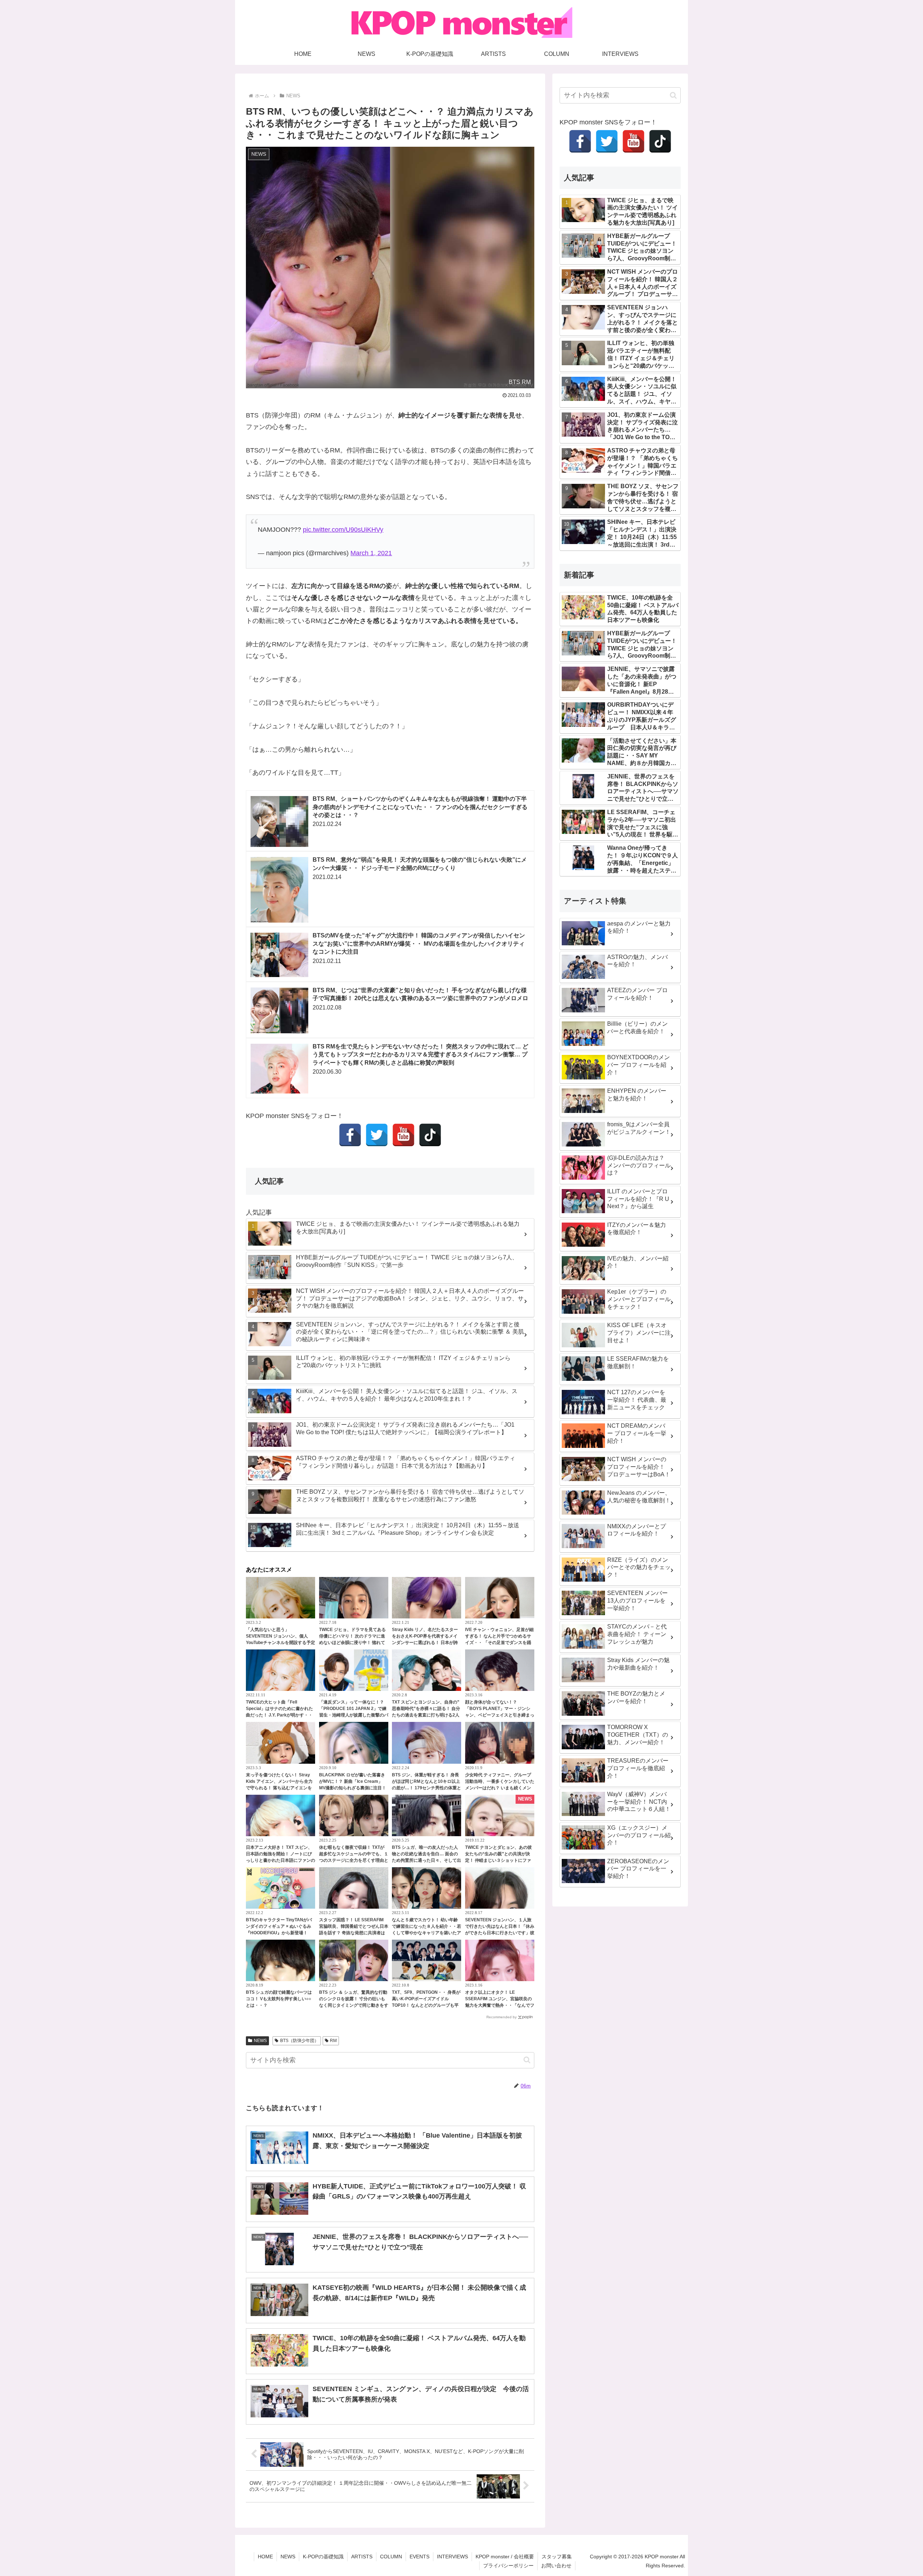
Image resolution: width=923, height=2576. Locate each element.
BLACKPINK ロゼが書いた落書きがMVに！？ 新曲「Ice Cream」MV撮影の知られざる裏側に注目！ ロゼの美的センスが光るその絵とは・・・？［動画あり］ (353, 1788)
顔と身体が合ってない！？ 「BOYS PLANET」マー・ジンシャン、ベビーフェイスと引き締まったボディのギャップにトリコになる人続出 (500, 1715)
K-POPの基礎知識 (323, 2557)
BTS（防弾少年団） (299, 2041)
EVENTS (419, 2557)
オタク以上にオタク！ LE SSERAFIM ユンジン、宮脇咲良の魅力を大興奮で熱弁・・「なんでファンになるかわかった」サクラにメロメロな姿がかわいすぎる (500, 2005)
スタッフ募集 (557, 2557)
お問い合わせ (556, 2566)
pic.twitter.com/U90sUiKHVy (343, 530)
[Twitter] (377, 1135)
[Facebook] (350, 1135)
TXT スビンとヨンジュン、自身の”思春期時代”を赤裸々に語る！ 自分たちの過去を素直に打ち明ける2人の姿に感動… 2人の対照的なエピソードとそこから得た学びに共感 (426, 1715)
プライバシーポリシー (508, 2566)
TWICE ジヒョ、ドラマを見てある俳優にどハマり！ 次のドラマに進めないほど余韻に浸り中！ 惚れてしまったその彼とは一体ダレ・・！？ (352, 1643)
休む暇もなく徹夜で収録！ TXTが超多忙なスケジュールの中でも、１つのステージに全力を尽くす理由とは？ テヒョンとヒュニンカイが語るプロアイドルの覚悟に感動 (354, 1860)
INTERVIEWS (452, 2557)
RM (333, 2041)
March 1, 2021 (371, 553)
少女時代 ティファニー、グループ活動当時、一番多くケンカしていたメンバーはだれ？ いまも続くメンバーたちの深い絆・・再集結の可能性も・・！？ (500, 1788)
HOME (265, 2557)
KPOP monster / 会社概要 (505, 2557)
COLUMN (391, 2557)
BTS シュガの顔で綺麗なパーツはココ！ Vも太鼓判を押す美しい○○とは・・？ (279, 1999)
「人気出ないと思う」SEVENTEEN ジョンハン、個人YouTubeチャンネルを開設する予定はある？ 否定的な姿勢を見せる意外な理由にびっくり (281, 1643)
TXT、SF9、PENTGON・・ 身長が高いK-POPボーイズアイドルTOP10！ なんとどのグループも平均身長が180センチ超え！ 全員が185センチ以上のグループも (426, 2005)
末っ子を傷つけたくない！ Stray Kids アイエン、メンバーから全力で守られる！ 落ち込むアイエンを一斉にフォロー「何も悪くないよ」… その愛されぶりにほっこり (279, 1788)
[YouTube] (403, 1135)
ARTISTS (362, 2557)
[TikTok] (430, 1135)
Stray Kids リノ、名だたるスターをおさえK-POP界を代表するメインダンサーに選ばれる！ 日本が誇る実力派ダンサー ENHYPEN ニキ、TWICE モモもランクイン (425, 1643)
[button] (527, 2060)
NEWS (260, 2041)
